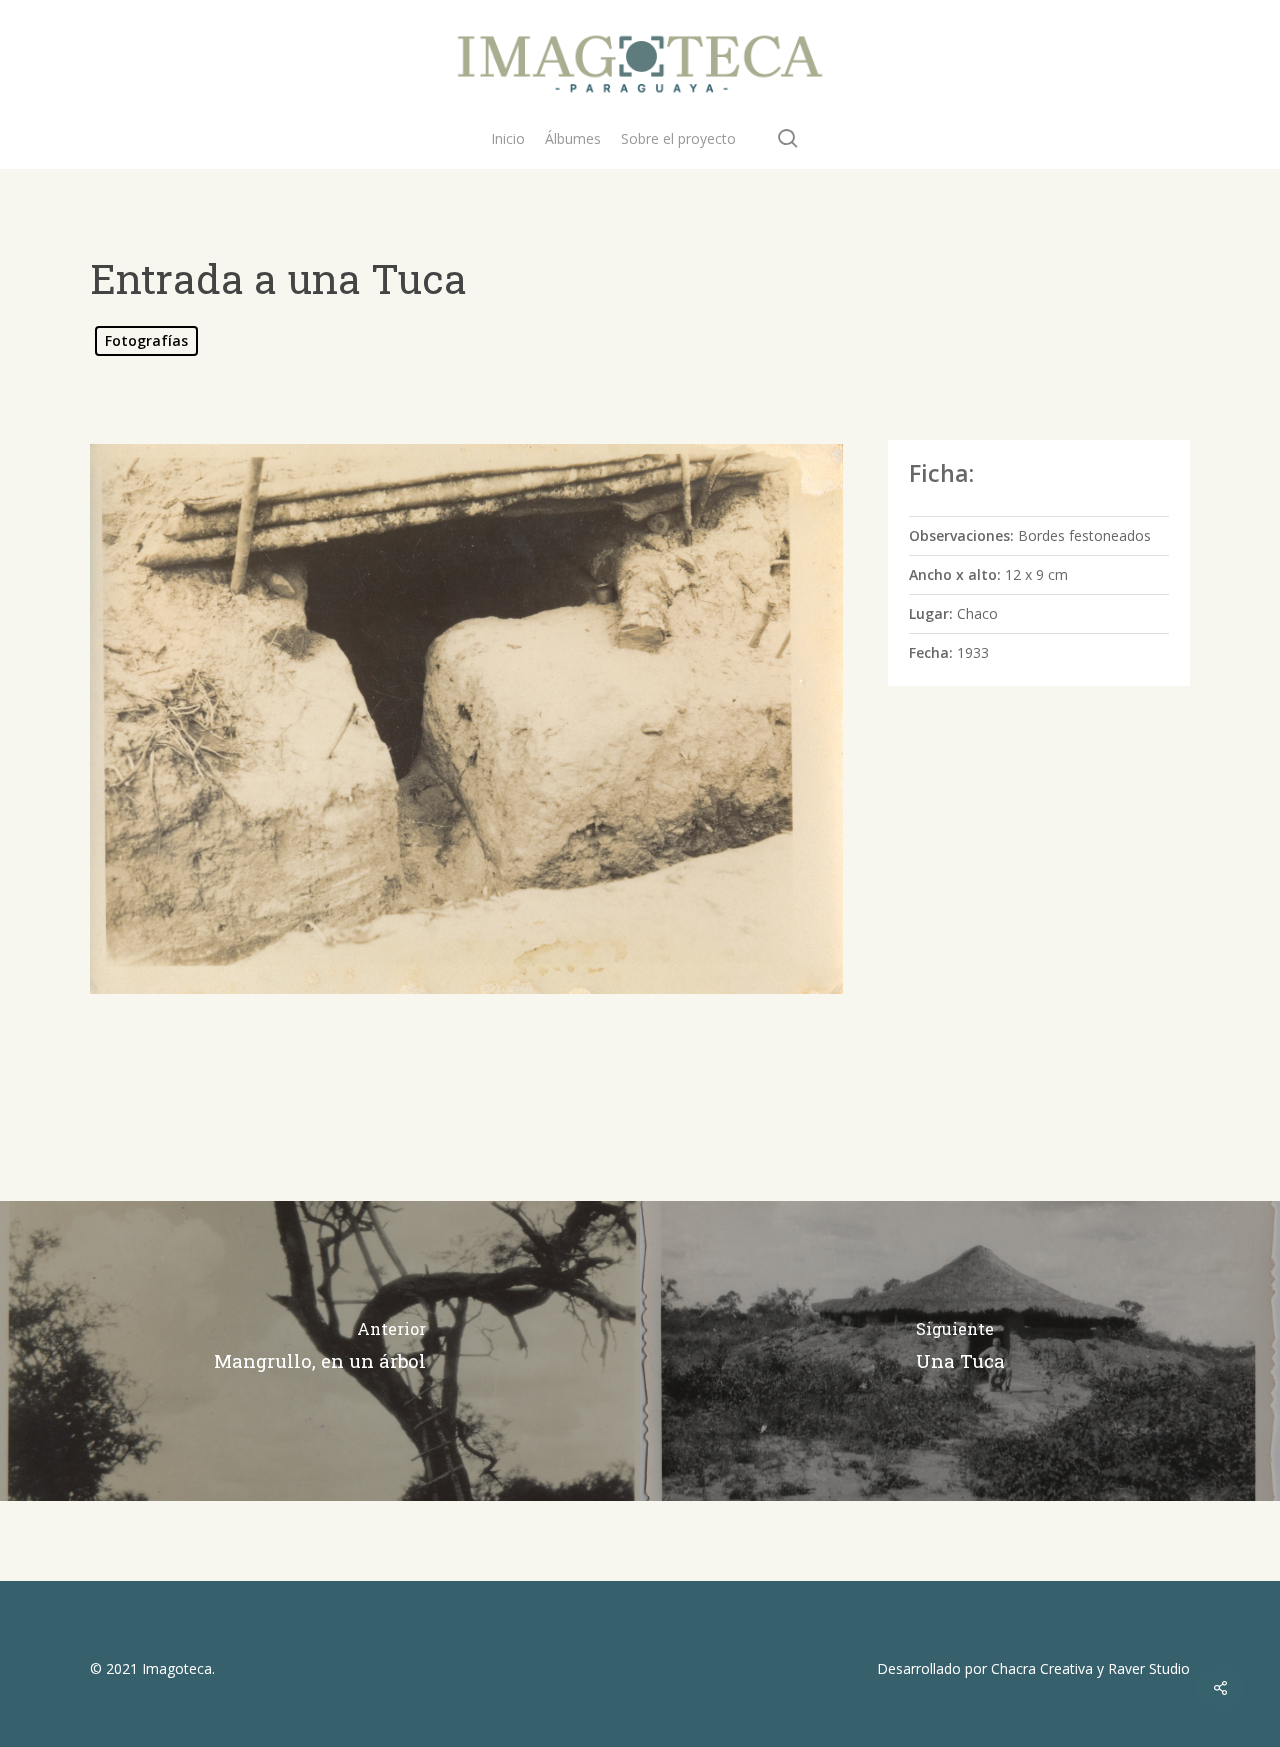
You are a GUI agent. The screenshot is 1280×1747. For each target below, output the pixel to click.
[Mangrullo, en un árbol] (320, 1351)
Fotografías (146, 340)
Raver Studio (1149, 1668)
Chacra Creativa (1042, 1668)
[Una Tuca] (960, 1351)
